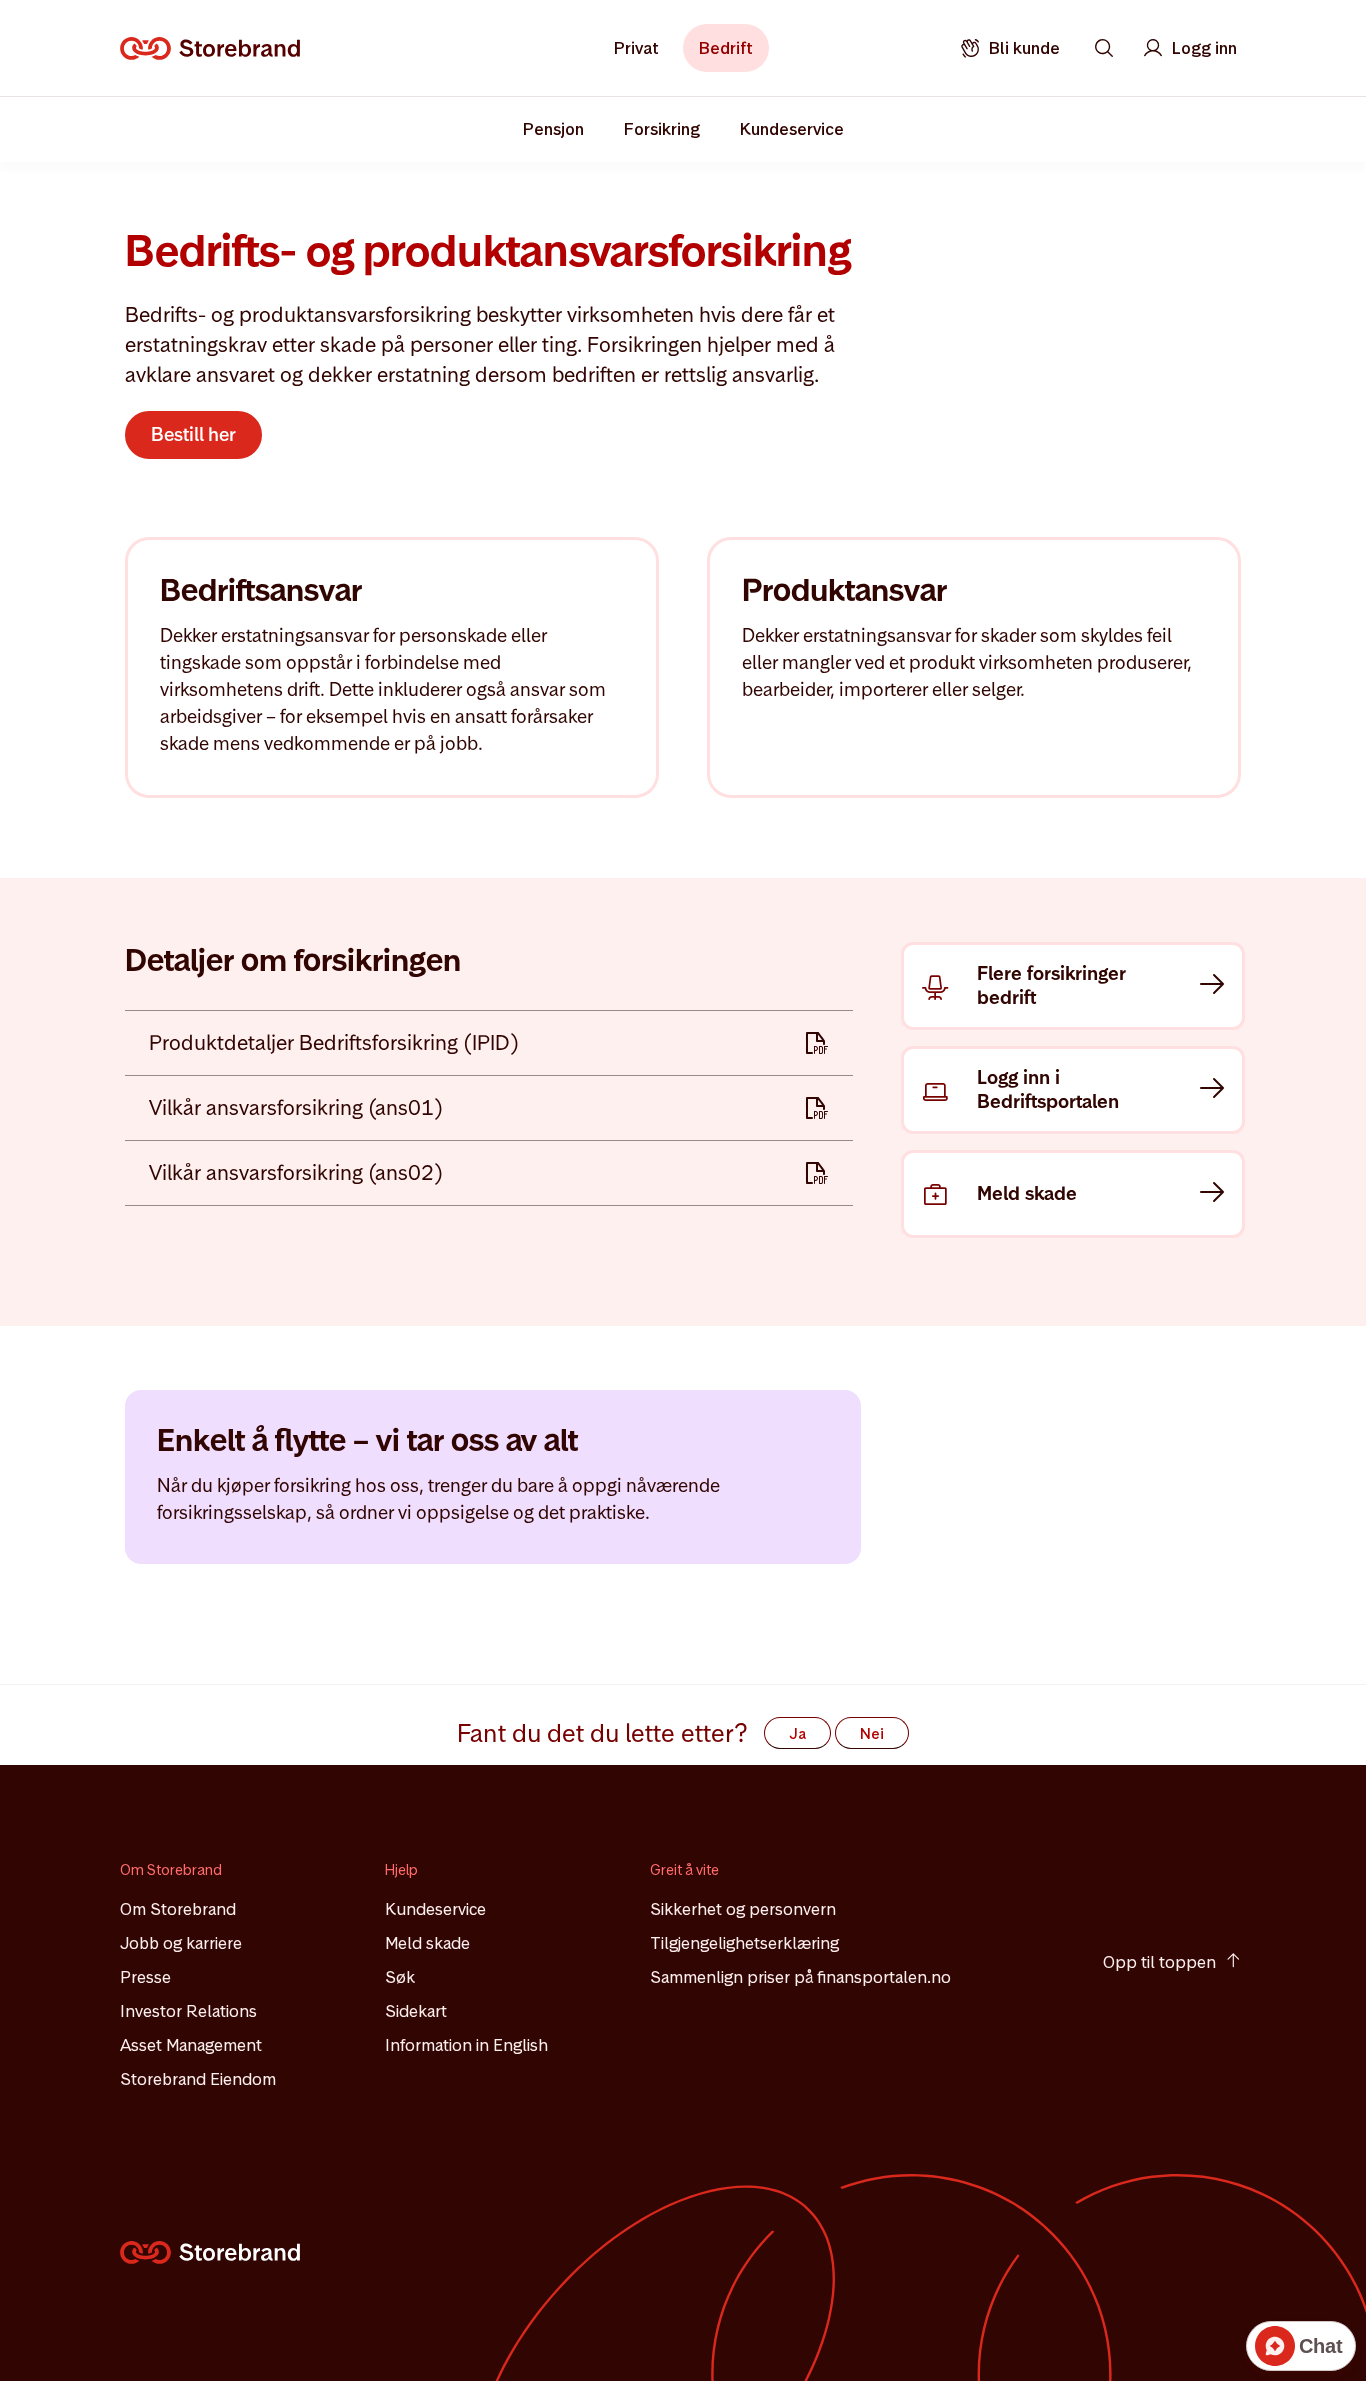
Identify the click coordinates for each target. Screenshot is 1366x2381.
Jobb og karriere (181, 1943)
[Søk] (1104, 48)
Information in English (466, 2045)
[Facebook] (1171, 1882)
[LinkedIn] (1225, 1882)
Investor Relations (188, 2011)
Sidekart (416, 2011)
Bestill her (193, 434)
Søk (400, 1977)
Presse (145, 1977)
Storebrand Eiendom (198, 2079)
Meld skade (427, 1943)
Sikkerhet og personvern (743, 1909)
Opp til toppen (1159, 1962)
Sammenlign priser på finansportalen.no (800, 1977)
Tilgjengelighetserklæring (744, 1943)
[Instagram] (1117, 1882)
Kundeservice (435, 1909)
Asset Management (191, 2045)
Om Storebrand (178, 1909)
